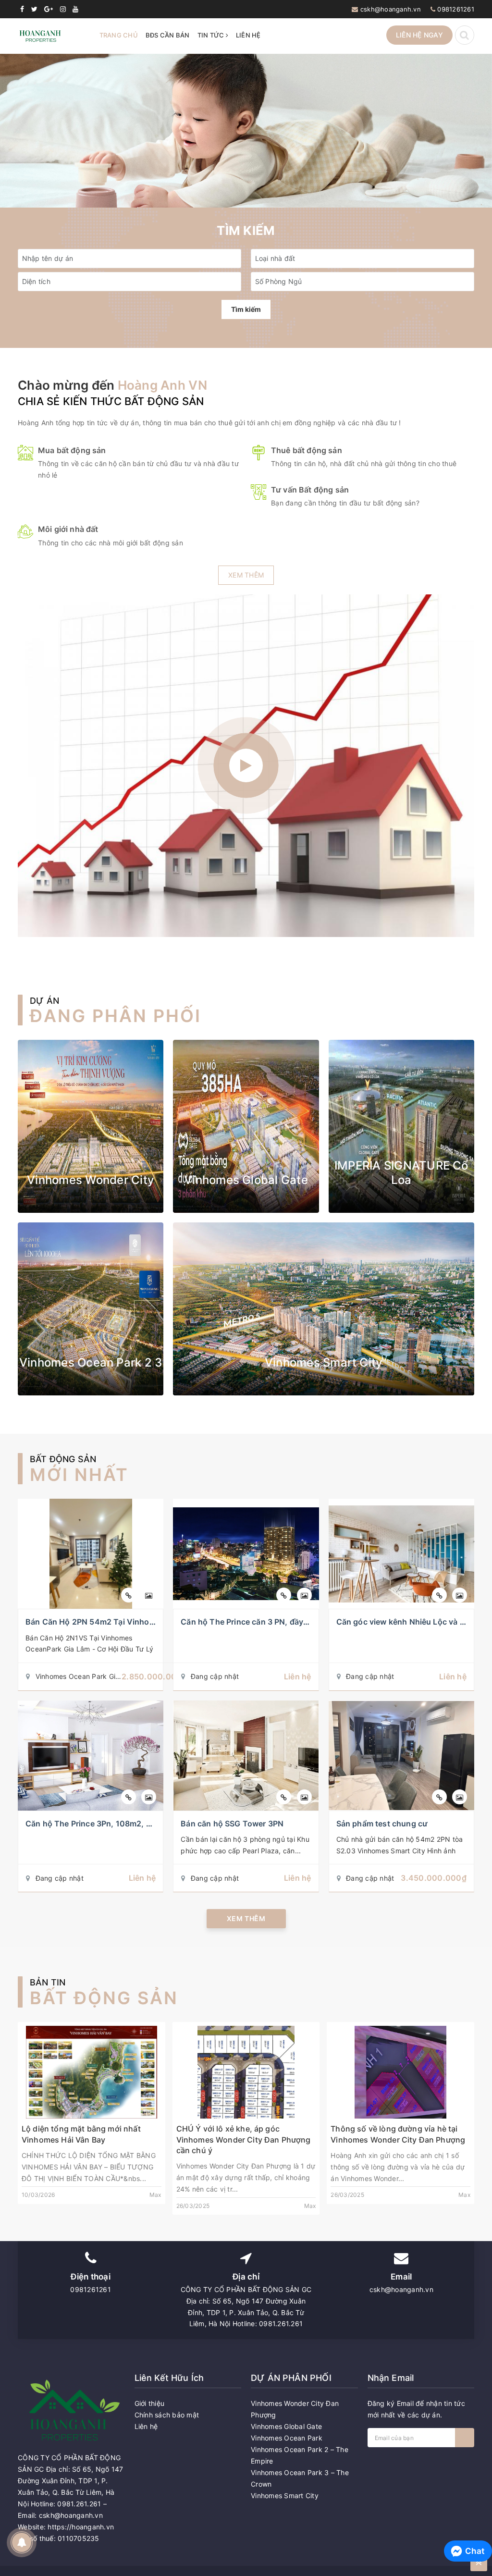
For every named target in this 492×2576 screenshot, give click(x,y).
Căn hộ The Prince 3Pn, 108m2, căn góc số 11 (111, 1824)
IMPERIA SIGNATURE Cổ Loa (401, 1173)
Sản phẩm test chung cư (382, 1824)
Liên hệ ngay (419, 35)
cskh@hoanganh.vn (391, 9)
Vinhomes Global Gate (246, 1180)
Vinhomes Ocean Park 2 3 (91, 1362)
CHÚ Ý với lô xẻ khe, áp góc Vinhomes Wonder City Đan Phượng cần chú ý (244, 2139)
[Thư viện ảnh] (149, 1595)
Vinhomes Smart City (324, 1362)
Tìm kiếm (246, 309)
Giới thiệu (150, 2403)
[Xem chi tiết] (129, 1595)
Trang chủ (119, 35)
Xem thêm (246, 575)
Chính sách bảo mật (167, 2415)
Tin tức (212, 35)
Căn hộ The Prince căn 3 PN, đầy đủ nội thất (263, 1622)
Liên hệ (248, 35)
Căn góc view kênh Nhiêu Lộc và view (407, 1622)
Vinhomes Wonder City (91, 1180)
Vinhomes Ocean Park (287, 2438)
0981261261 (456, 9)
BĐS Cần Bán (168, 35)
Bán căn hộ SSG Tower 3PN (232, 1824)
